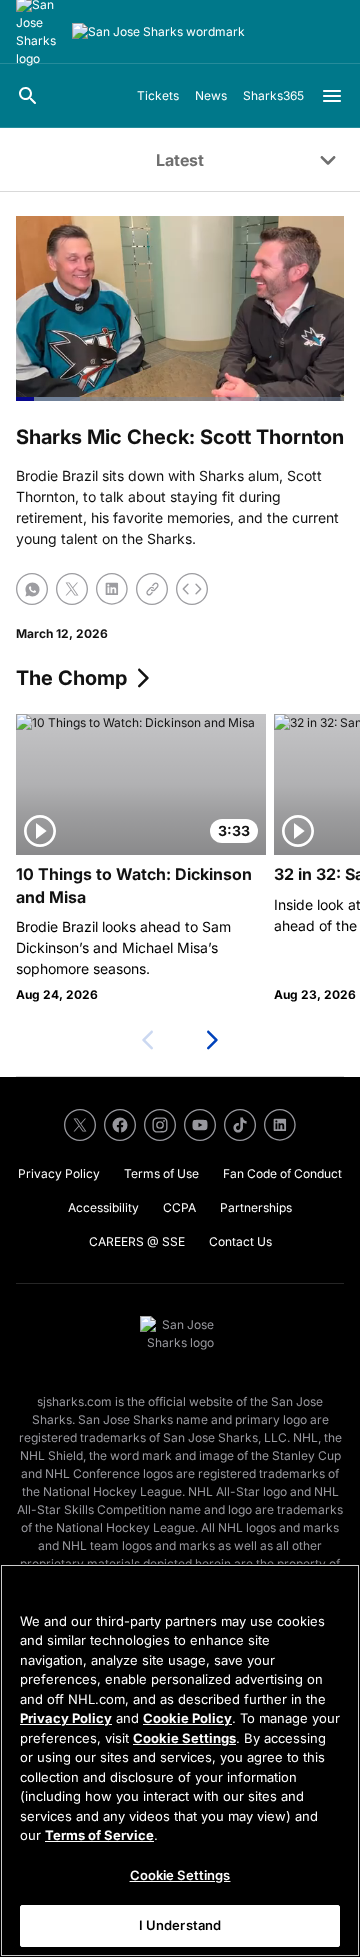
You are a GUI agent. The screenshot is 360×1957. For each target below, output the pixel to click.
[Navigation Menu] (332, 96)
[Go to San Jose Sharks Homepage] (158, 32)
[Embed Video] (192, 589)
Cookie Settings (184, 1738)
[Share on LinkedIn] (112, 589)
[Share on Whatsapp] (32, 589)
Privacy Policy (66, 1718)
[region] (180, 1760)
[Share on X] (72, 589)
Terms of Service (99, 1835)
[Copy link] (152, 589)
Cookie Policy (187, 1718)
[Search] (28, 96)
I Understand (180, 1925)
